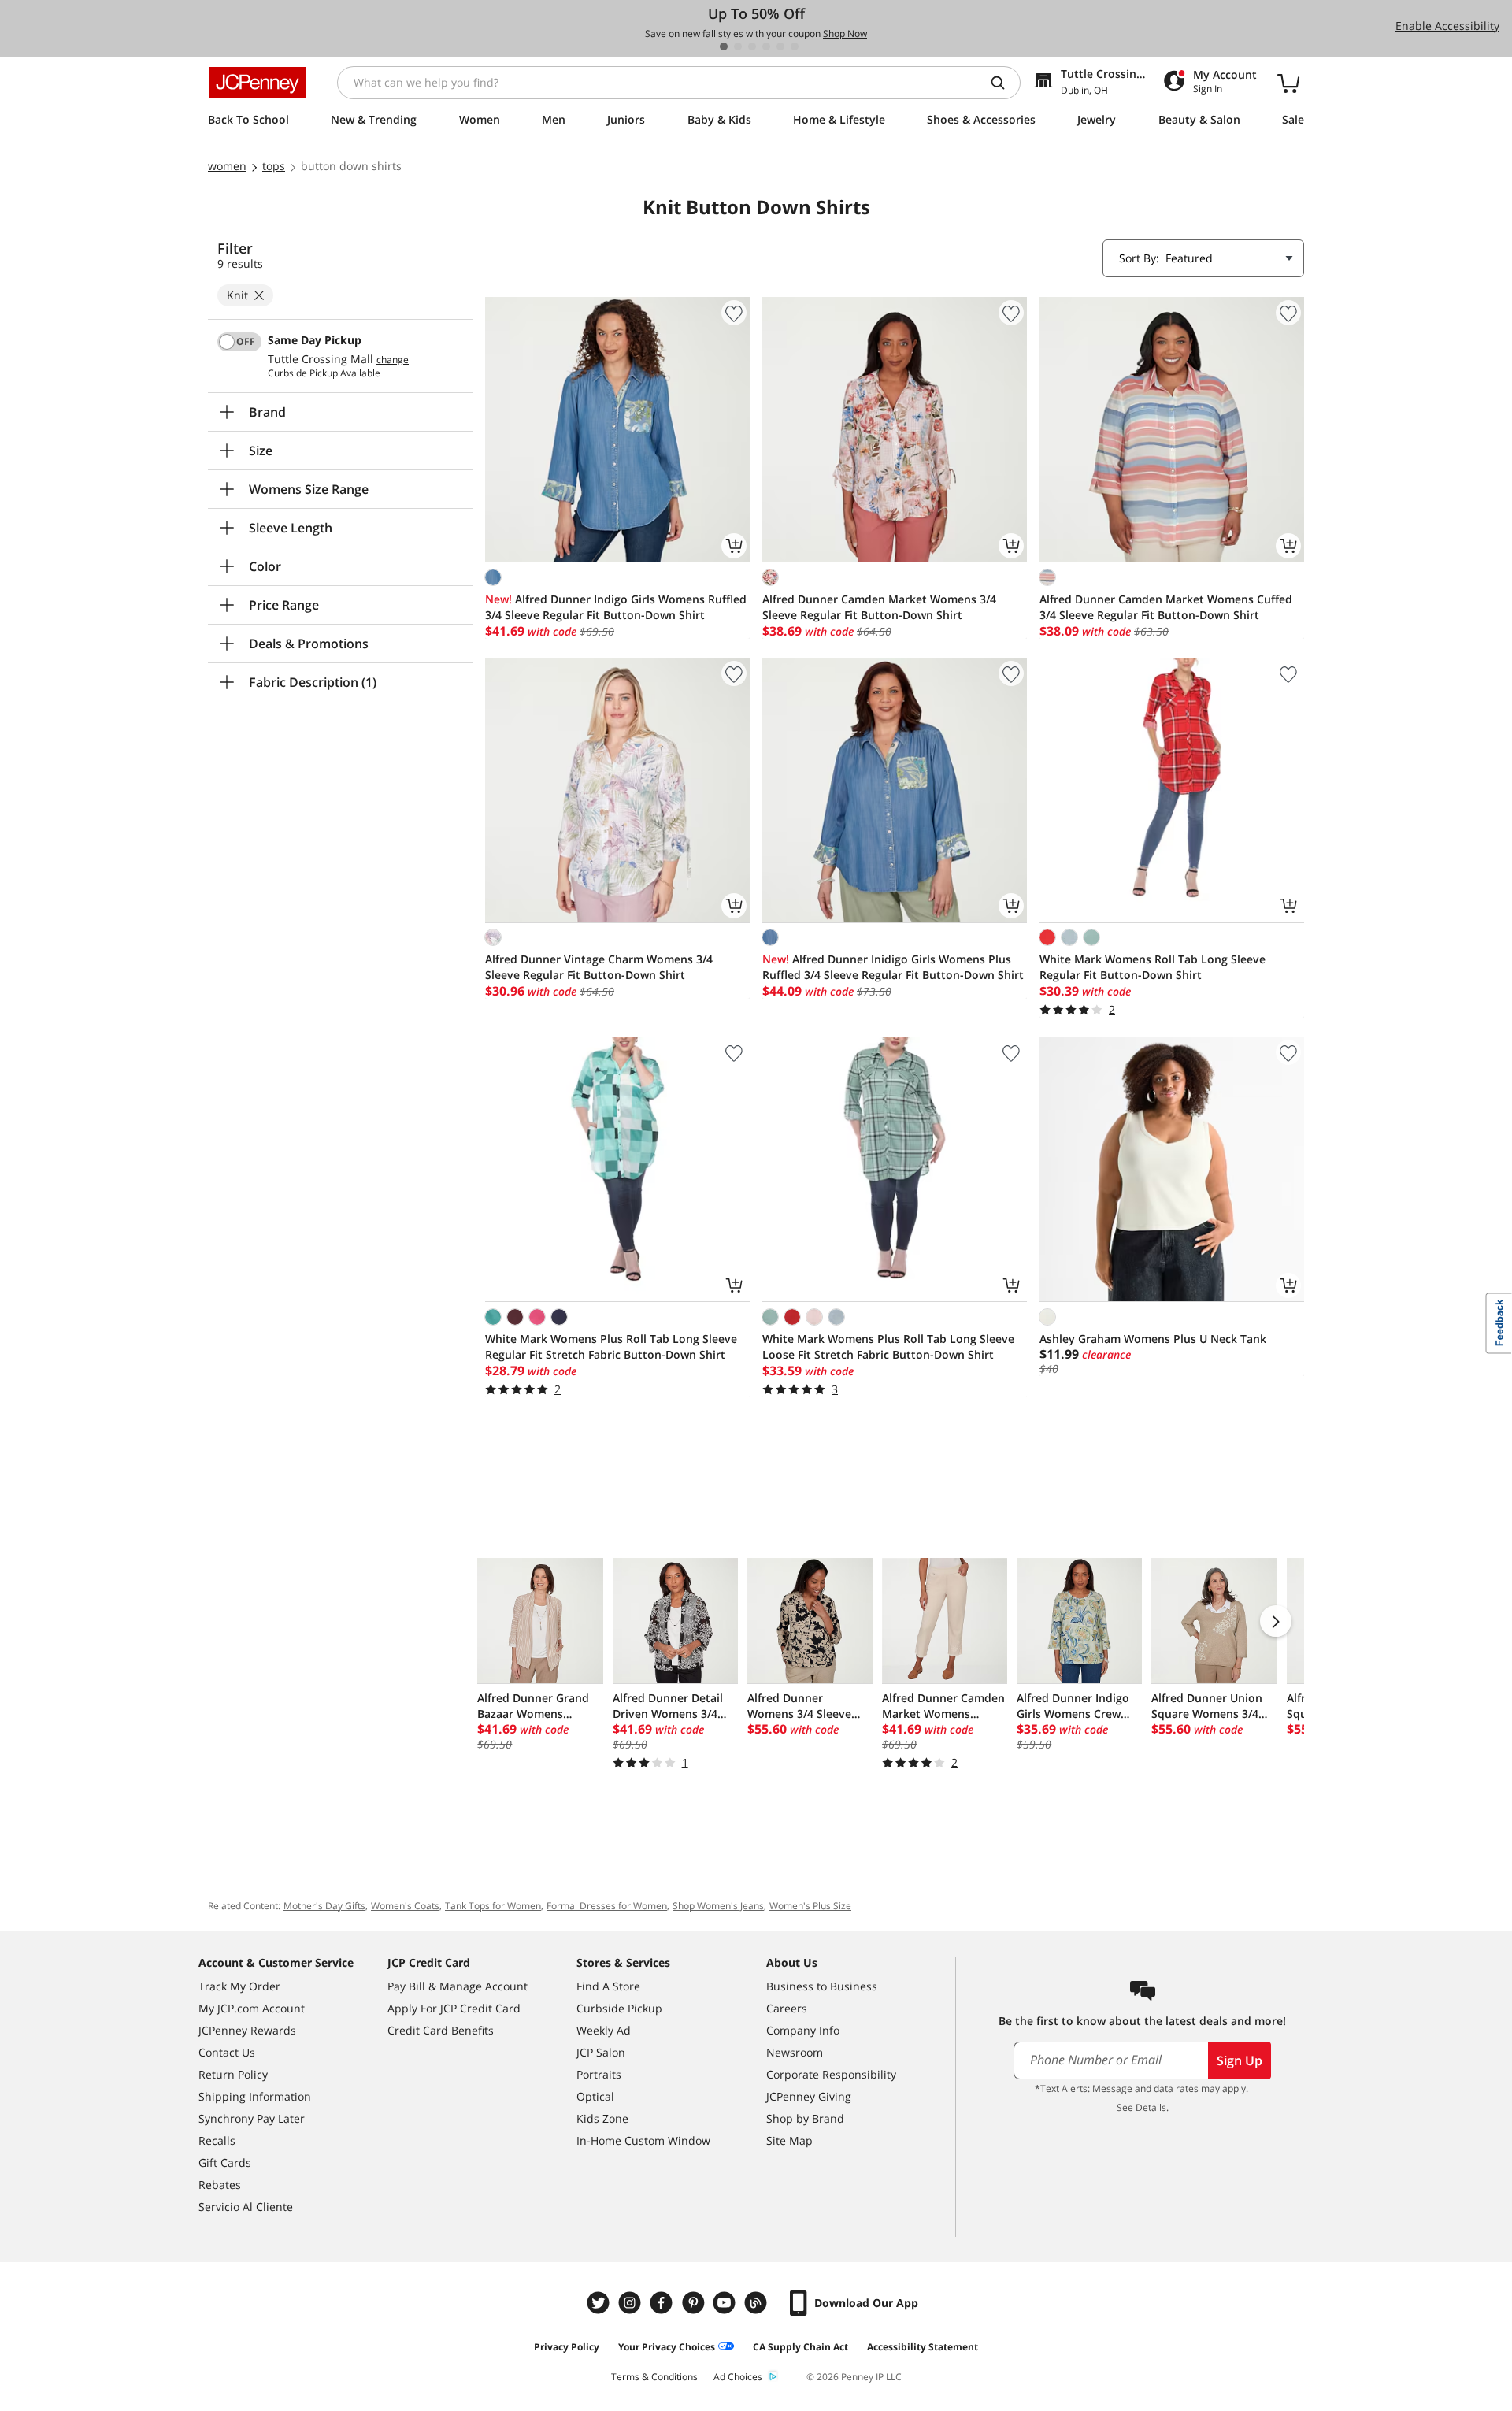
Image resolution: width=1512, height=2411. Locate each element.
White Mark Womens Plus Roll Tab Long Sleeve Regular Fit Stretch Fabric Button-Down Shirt (611, 1346)
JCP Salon (601, 2052)
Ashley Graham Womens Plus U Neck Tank (1153, 1339)
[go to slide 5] (780, 46)
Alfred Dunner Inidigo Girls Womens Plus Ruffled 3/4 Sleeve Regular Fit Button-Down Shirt (893, 967)
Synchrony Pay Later (252, 2118)
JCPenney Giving (809, 2096)
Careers (787, 2008)
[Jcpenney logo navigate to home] (257, 83)
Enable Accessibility (1447, 26)
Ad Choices (738, 2377)
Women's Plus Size (810, 1906)
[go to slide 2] (738, 46)
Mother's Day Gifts (324, 1906)
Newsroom (795, 2052)
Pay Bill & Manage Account (458, 1986)
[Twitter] (600, 2303)
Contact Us (227, 2052)
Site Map (789, 2140)
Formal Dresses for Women (607, 1906)
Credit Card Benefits (441, 2030)
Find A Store (608, 1986)
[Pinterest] (695, 2303)
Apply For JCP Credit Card (454, 2008)
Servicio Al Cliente (246, 2207)
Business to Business (822, 1986)
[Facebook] (663, 2303)
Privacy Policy (567, 2347)
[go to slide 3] (752, 46)
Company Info (803, 2030)
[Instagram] (632, 2303)
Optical (595, 2096)
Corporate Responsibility (831, 2074)
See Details (1141, 2107)
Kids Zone (602, 2118)
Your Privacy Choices (667, 2347)
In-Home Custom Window (643, 2140)
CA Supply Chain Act (800, 2347)
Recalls (217, 2140)
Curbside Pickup (619, 2008)
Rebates (220, 2185)
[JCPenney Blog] (758, 2303)
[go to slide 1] (724, 46)
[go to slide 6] (795, 46)
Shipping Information (255, 2096)
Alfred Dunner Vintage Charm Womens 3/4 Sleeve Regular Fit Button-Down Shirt (599, 967)
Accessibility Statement (923, 2347)
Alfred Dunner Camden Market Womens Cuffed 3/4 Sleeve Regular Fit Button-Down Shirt (1166, 607)
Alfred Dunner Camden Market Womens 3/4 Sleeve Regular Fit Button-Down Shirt (879, 607)
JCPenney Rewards (247, 2030)
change (393, 360)
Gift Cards (225, 2162)
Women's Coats (405, 1906)
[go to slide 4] (766, 46)
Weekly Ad (604, 2030)
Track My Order (239, 1986)
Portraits (599, 2074)
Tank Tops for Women (493, 1906)
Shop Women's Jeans (718, 1906)
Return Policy (233, 2074)
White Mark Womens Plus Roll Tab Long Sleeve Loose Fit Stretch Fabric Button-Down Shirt (888, 1346)
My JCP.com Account (252, 2008)
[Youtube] (726, 2303)
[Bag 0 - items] (1288, 83)
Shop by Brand (805, 2118)
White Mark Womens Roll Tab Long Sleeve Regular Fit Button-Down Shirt (1153, 967)
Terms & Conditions (654, 2377)
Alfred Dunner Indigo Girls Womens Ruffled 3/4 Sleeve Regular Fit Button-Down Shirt (616, 607)
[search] (1004, 83)
